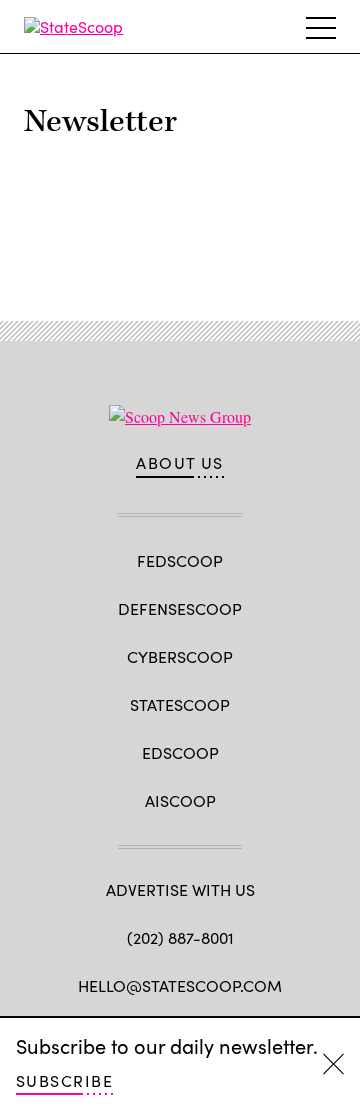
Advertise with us (180, 889)
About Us (180, 463)
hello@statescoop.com (180, 985)
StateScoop (180, 704)
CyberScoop (180, 656)
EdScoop (180, 752)
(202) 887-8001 (180, 937)
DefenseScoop (180, 608)
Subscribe (64, 1080)
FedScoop (180, 560)
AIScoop (180, 800)
